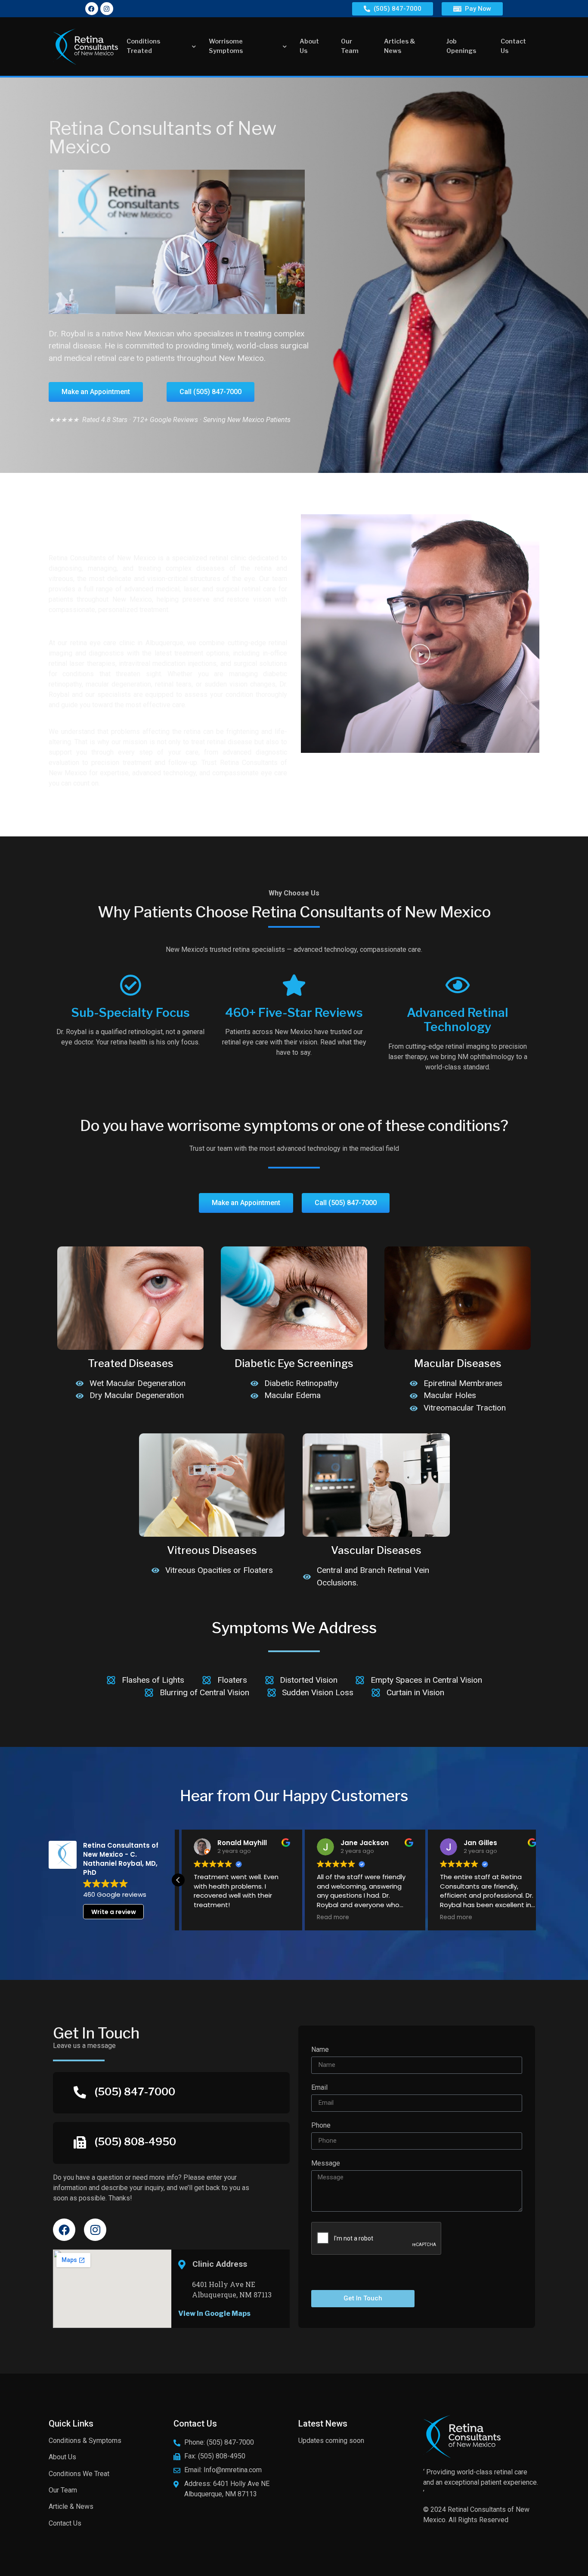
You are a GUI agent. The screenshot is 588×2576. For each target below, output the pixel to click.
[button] (184, 255)
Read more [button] (333, 1917)
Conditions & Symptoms (85, 2441)
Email (319, 2088)
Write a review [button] (114, 1912)
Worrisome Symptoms (226, 46)
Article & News (71, 2506)
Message (326, 2164)
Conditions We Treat (79, 2474)
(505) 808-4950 (135, 2142)
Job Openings (461, 46)
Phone (321, 2126)
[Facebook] (92, 9)
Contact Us (513, 46)
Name (320, 2050)
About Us (309, 46)
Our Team (350, 46)
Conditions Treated (143, 46)
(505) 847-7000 (135, 2092)
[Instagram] (107, 9)
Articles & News (400, 46)
